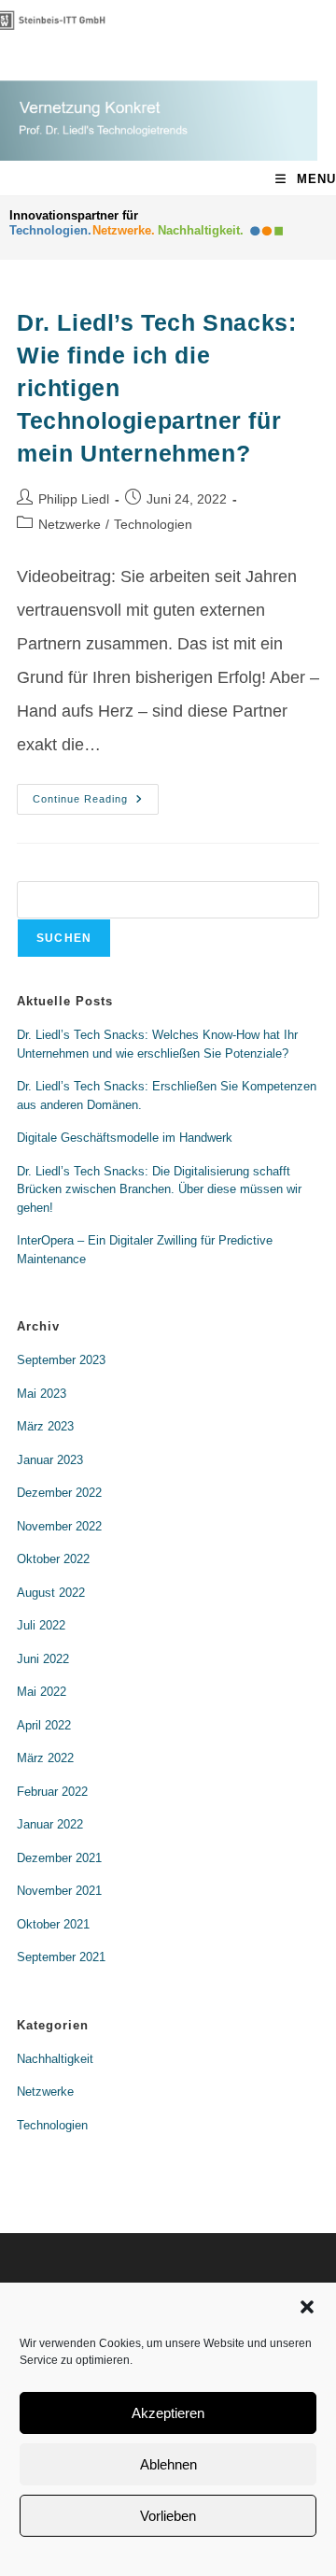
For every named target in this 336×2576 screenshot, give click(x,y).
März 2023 (45, 1426)
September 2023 (61, 1360)
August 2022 (51, 1593)
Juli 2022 (41, 1625)
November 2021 (59, 1891)
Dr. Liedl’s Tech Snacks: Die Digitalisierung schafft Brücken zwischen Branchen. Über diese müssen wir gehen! (159, 1189)
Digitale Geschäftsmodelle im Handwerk (125, 1138)
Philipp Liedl (74, 499)
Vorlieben (168, 2516)
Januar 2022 (50, 1824)
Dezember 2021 (59, 1858)
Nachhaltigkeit (55, 2059)
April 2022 (44, 1725)
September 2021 (61, 1957)
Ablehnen (168, 2464)
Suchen (64, 938)
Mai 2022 (42, 1692)
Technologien (153, 524)
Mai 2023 (42, 1394)
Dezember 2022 (59, 1493)
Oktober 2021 (53, 1924)
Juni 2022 (43, 1659)
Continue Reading (96, 794)
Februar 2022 (52, 1792)
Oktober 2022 (53, 1559)
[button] (307, 2307)
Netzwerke (70, 524)
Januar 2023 (50, 1460)
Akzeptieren (168, 2413)
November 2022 (59, 1526)
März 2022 (45, 1758)
